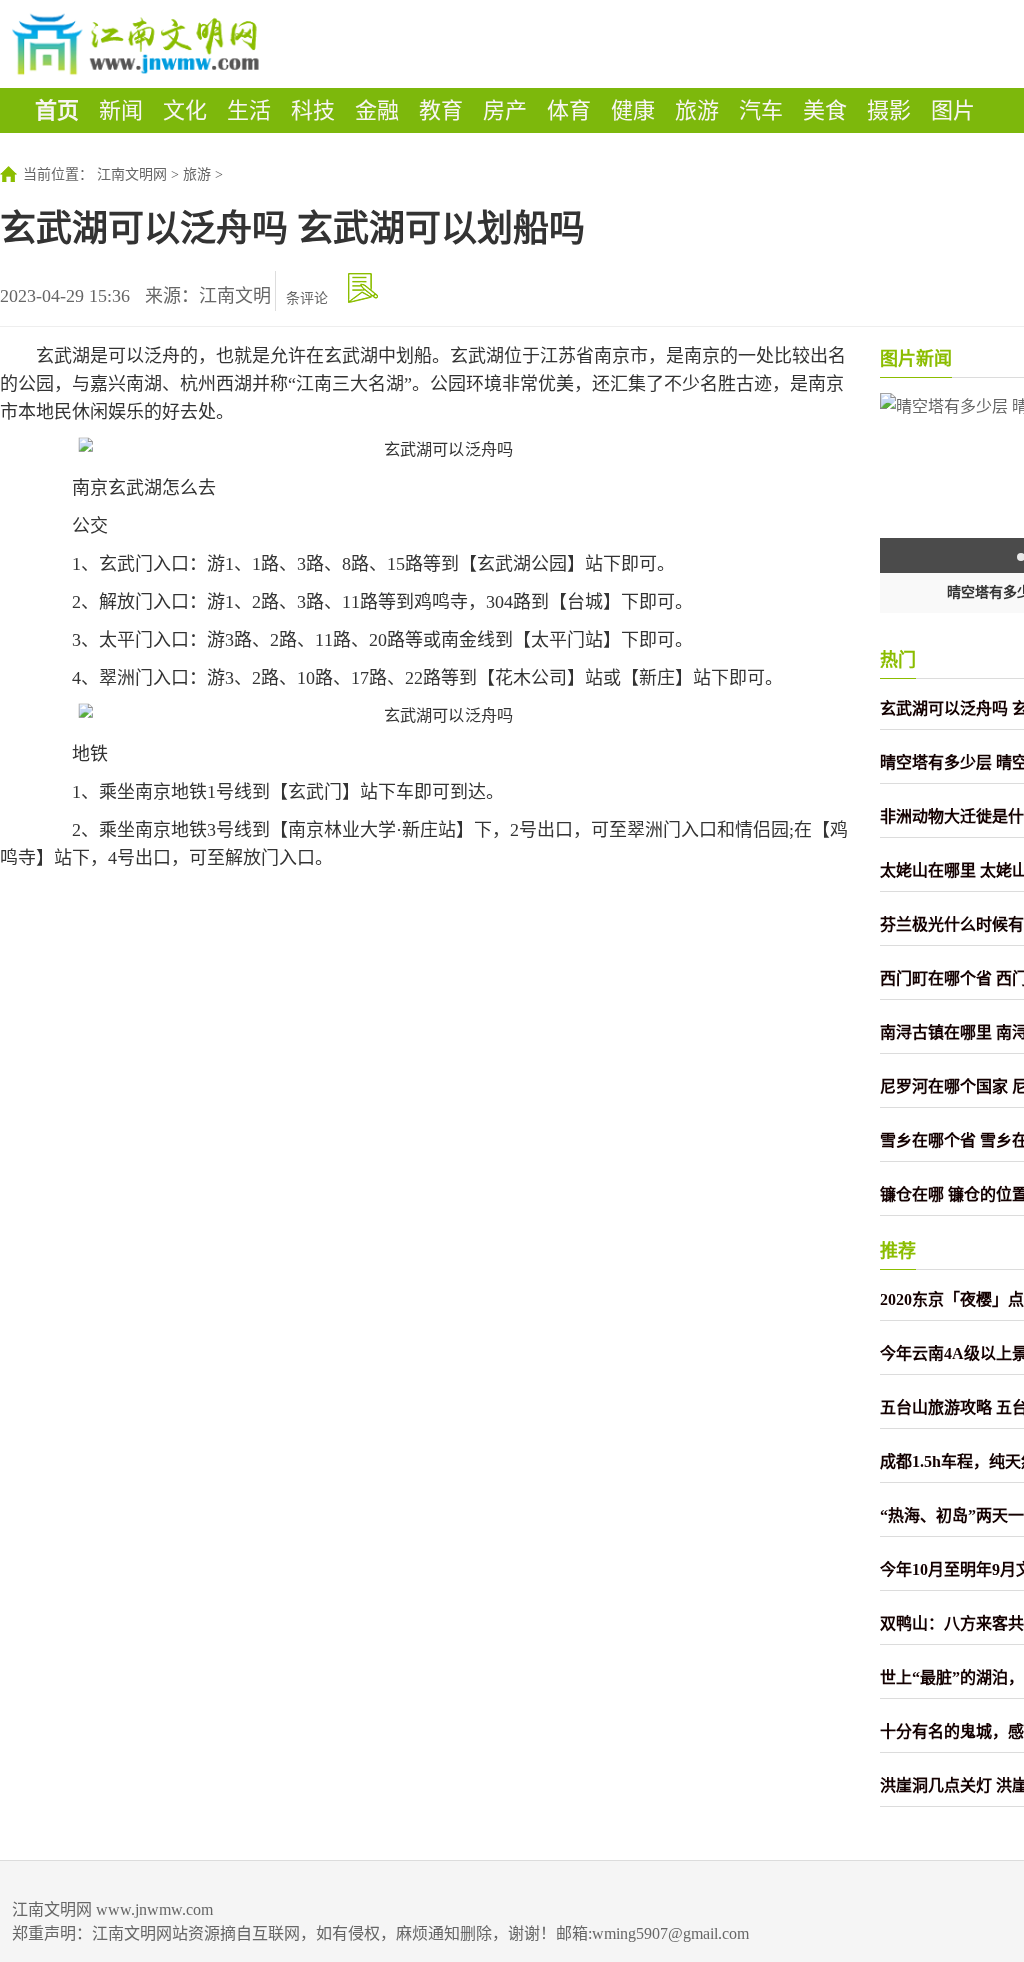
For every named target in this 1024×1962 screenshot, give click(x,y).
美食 (825, 110)
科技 (313, 110)
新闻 (121, 110)
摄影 (889, 110)
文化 (185, 110)
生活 (249, 110)
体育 (569, 110)
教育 (441, 110)
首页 (57, 110)
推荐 (898, 1251)
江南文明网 (132, 174)
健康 (633, 110)
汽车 (761, 110)
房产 (505, 110)
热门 (898, 660)
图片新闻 (916, 359)
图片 (953, 110)
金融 (377, 110)
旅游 (697, 110)
